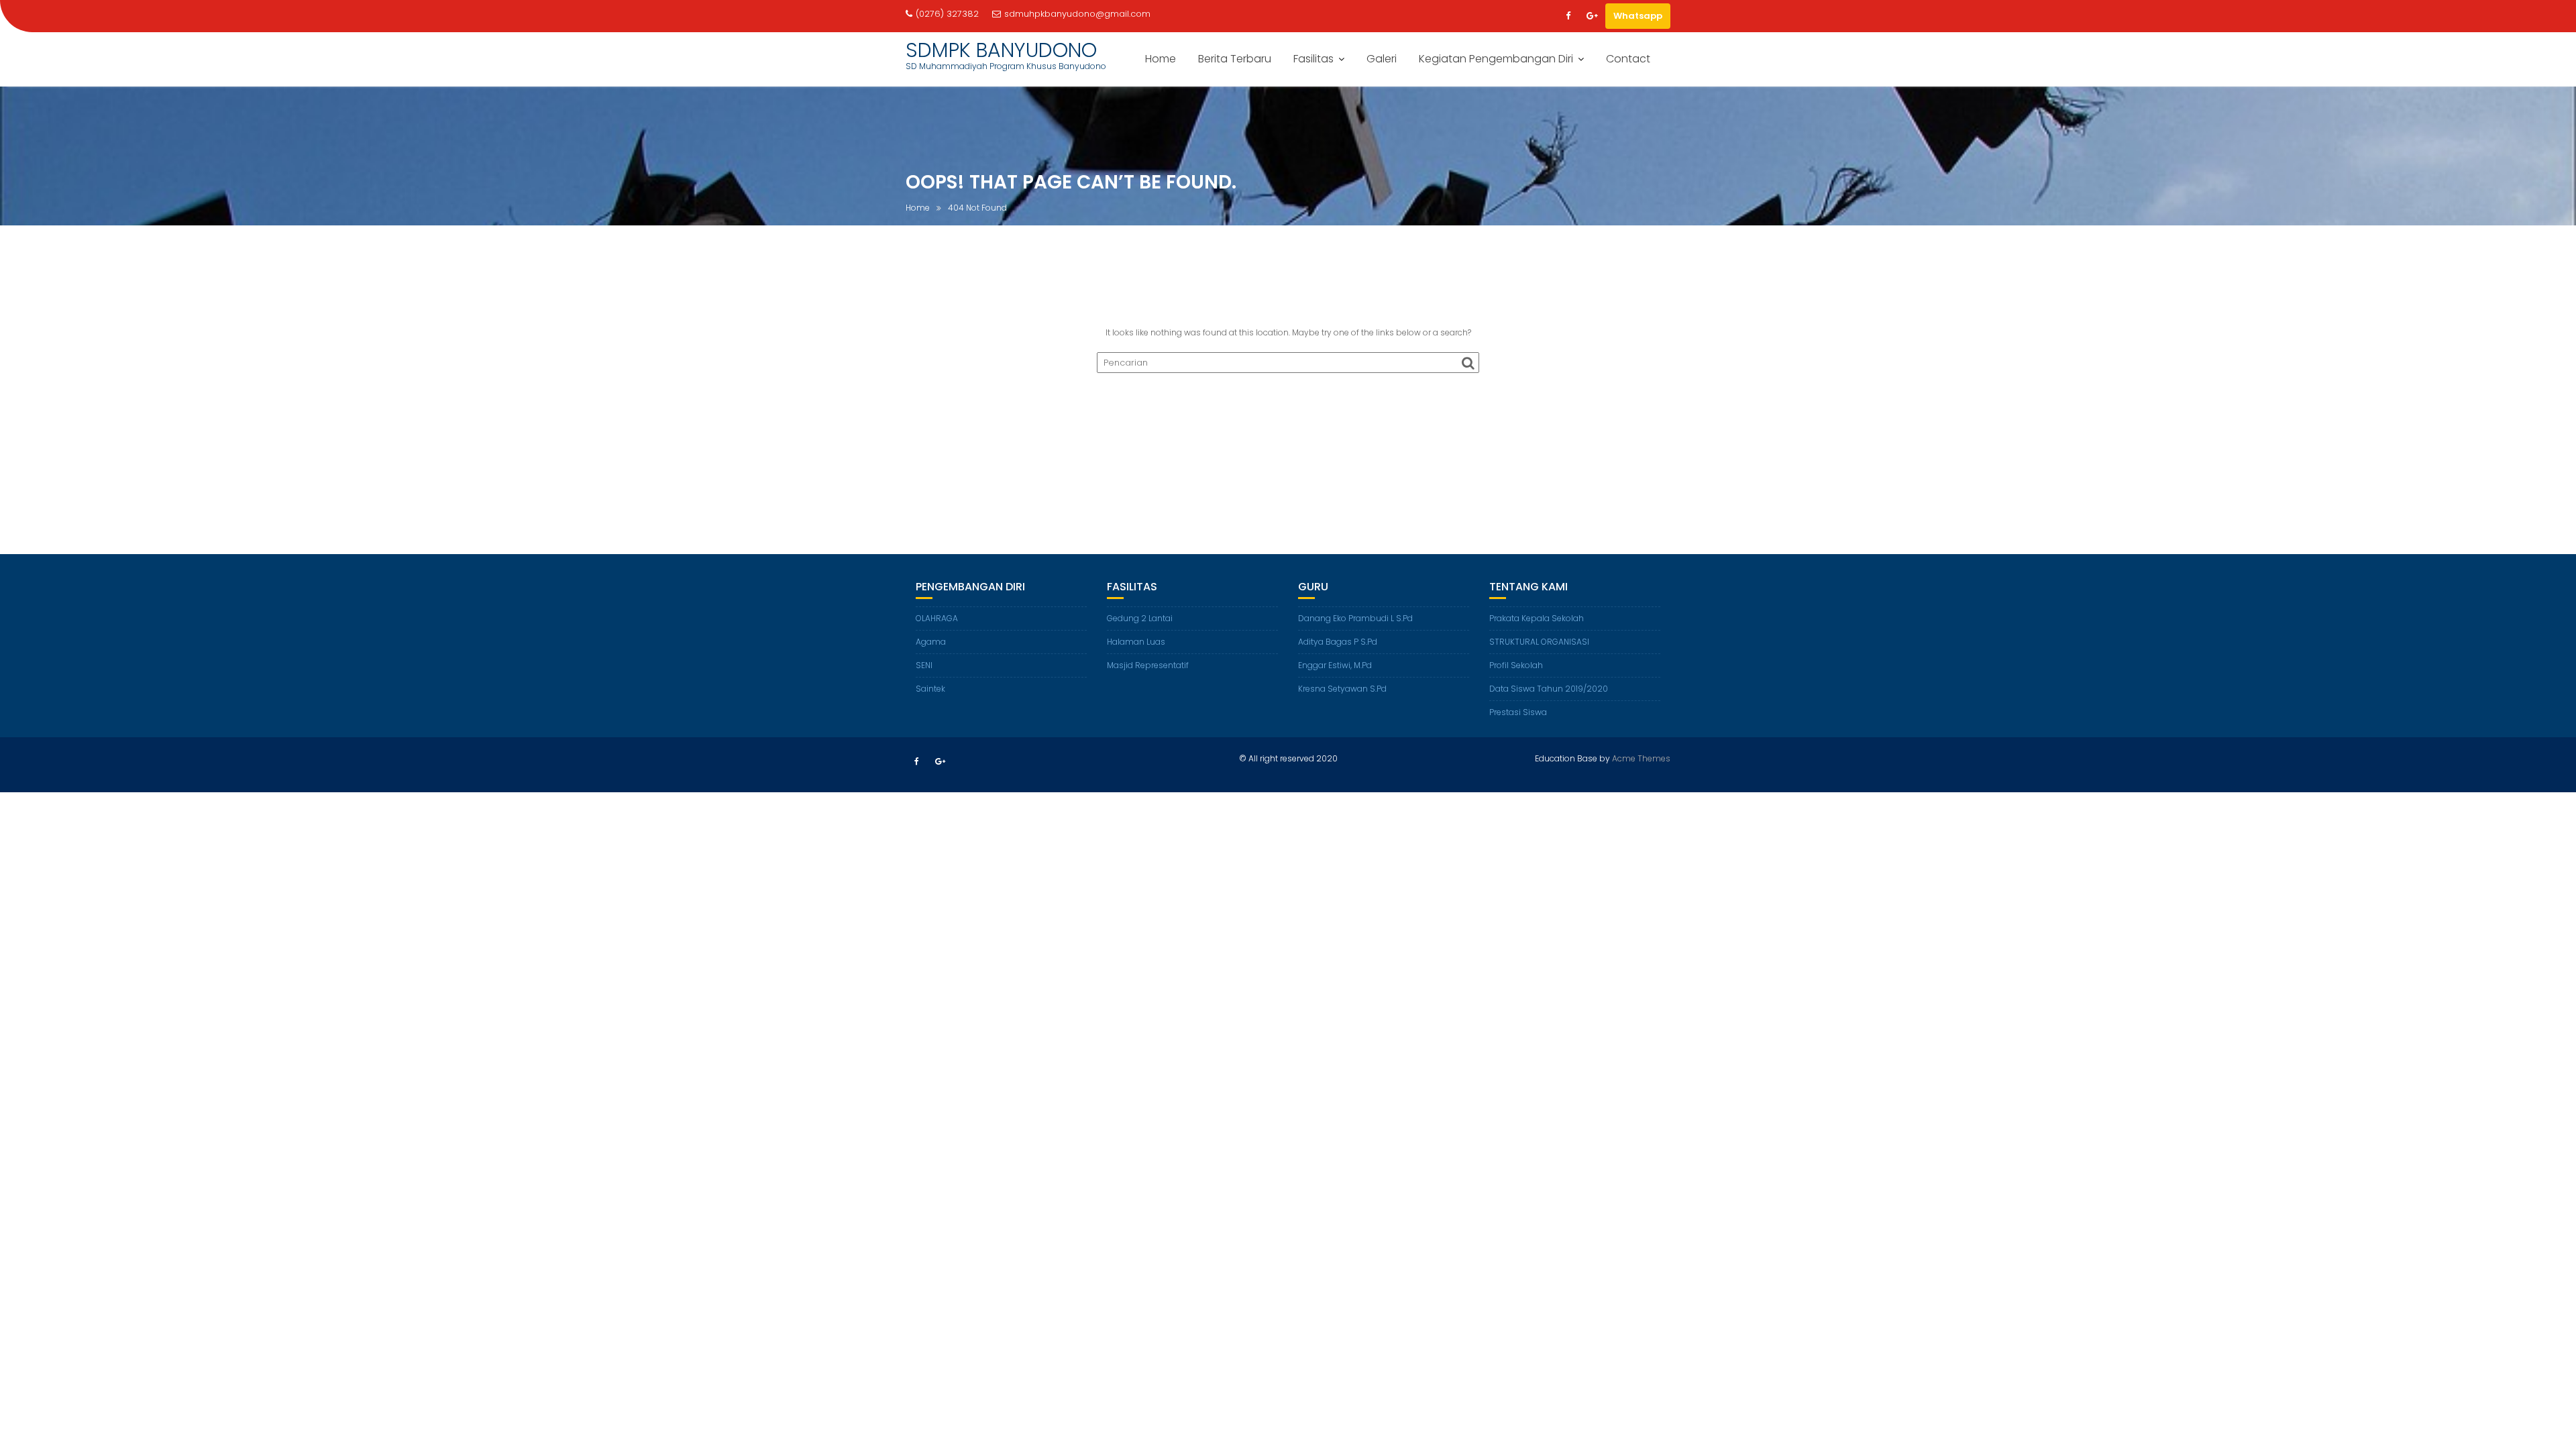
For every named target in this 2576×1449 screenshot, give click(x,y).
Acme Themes (1641, 758)
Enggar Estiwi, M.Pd (1335, 665)
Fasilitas (1313, 59)
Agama (931, 642)
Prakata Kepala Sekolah (1537, 618)
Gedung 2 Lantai (1140, 618)
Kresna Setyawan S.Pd (1342, 689)
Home (1161, 59)
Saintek (930, 689)
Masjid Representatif (1148, 665)
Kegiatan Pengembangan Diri (1496, 59)
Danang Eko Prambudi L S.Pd (1355, 618)
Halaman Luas (1136, 642)
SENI (924, 665)
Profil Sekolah (1516, 665)
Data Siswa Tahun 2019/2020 (1549, 689)
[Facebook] (1568, 16)
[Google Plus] (1592, 16)
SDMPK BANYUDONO (1001, 50)
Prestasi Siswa (1518, 712)
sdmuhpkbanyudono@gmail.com (1077, 14)
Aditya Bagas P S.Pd (1338, 642)
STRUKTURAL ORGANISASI (1539, 642)
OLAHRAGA (937, 618)
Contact (1628, 59)
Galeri (1382, 59)
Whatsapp (1638, 16)
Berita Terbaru (1235, 59)
